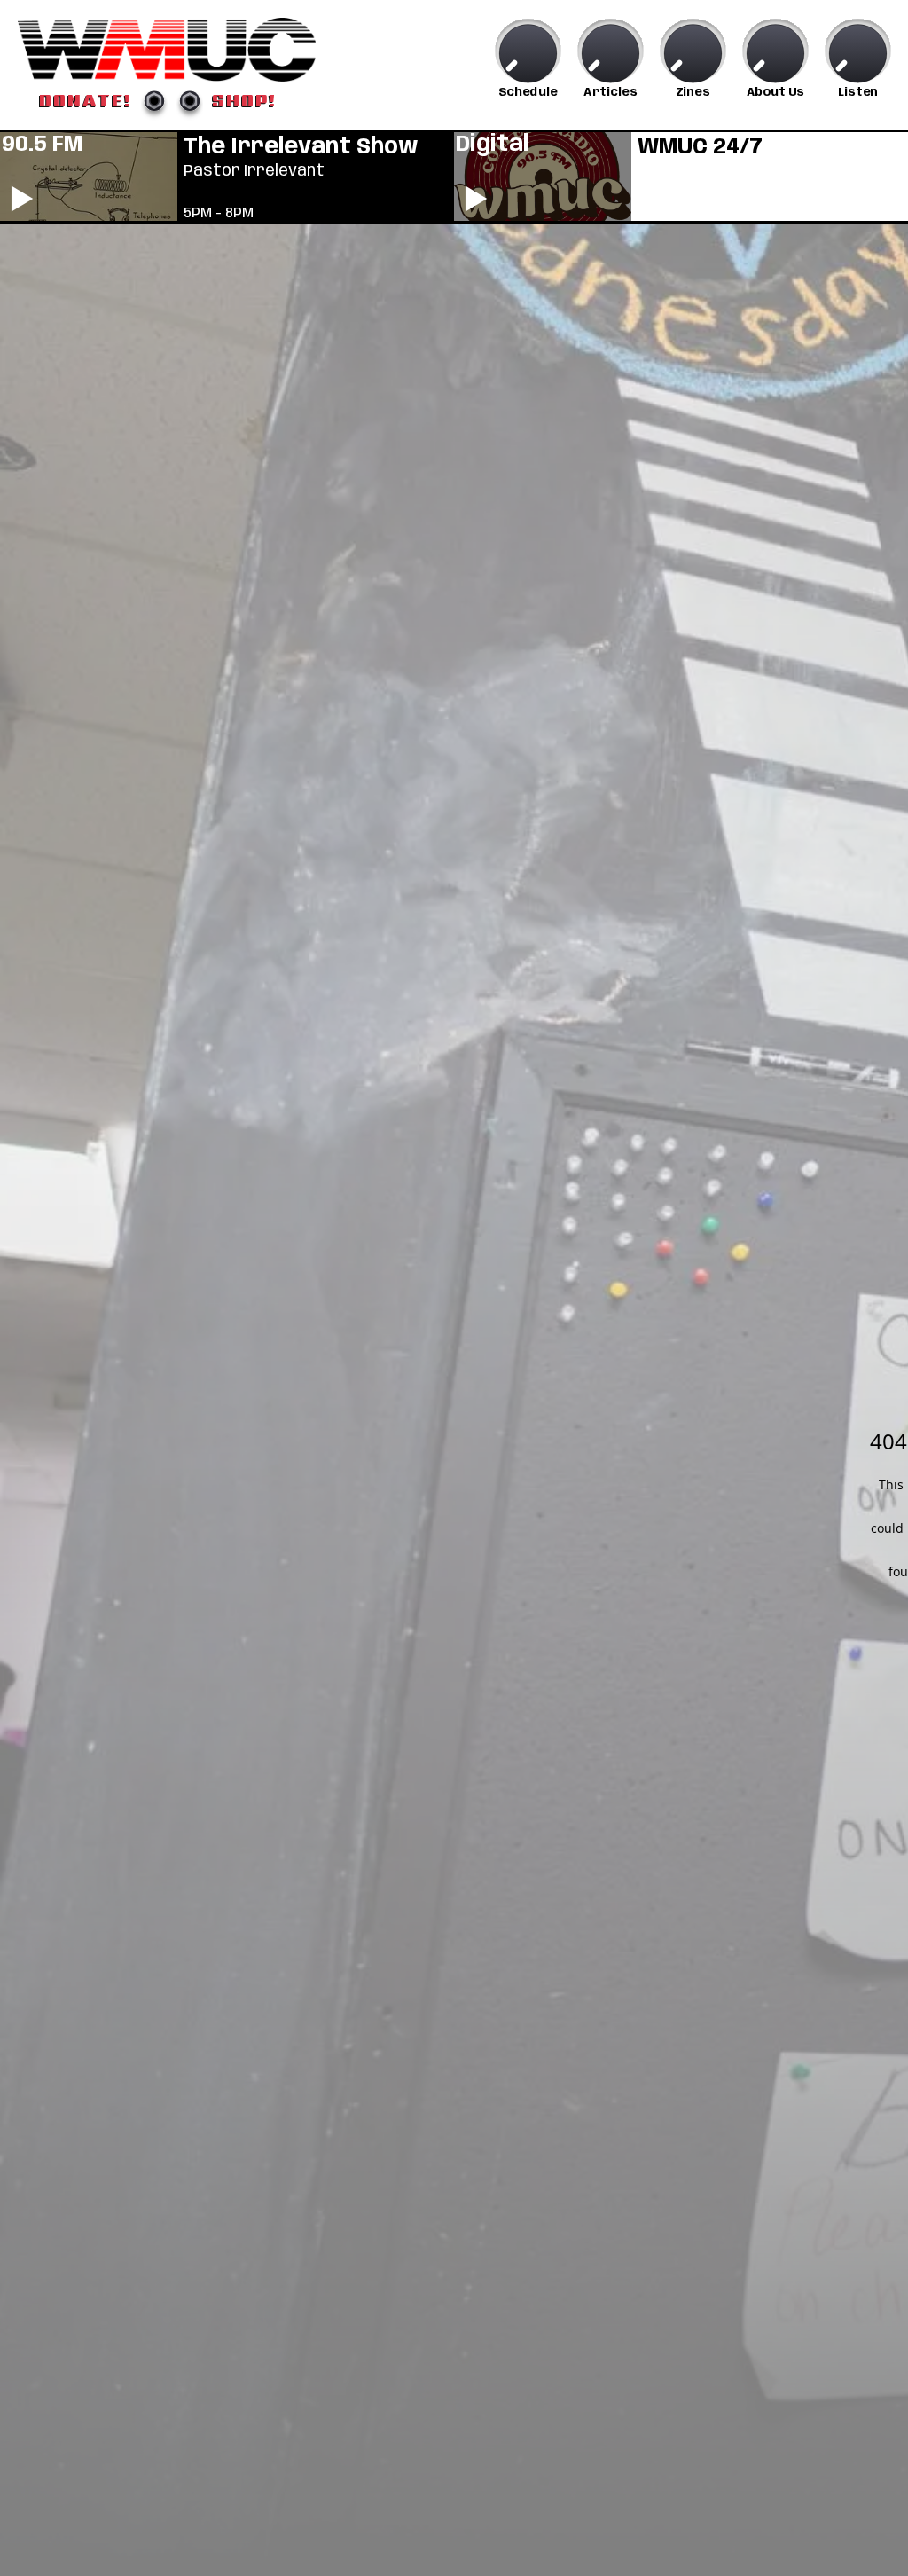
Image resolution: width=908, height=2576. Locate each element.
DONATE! (86, 100)
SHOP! (244, 100)
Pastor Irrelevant (254, 171)
